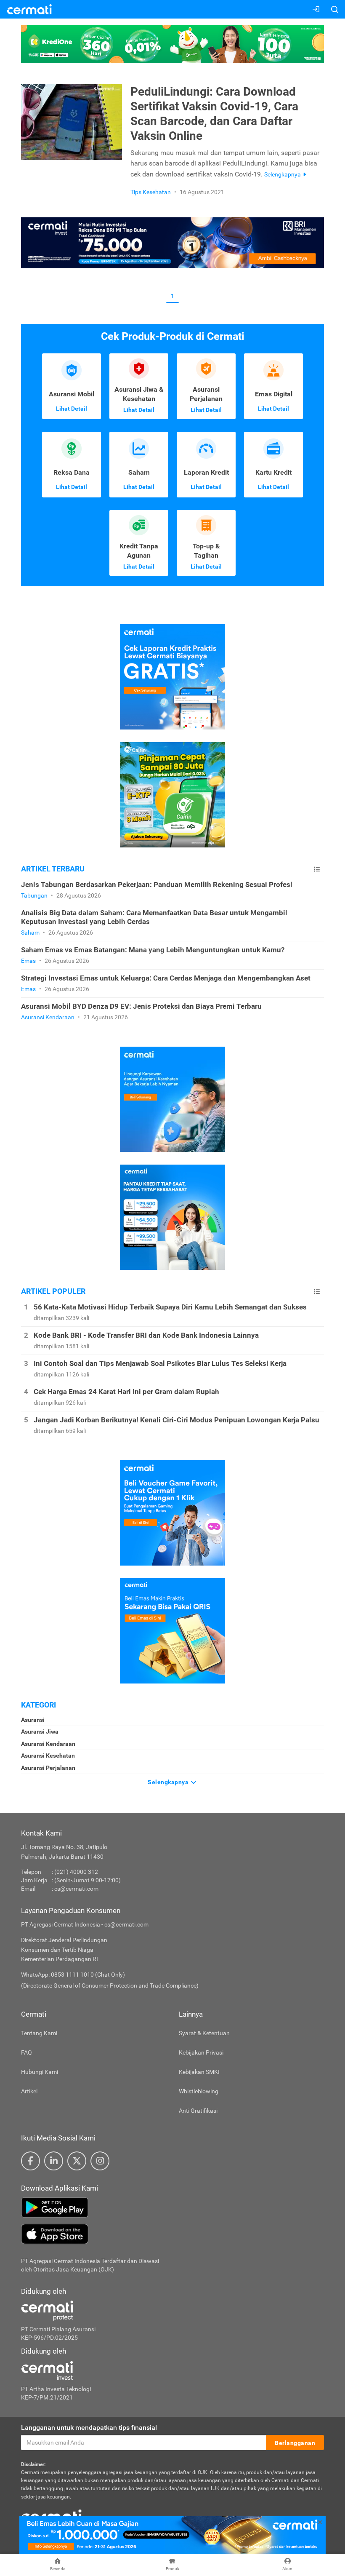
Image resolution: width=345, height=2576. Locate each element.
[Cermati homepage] (51, 2516)
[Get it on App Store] (172, 2234)
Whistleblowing (199, 2091)
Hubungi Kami (40, 2072)
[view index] (317, 869)
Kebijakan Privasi (201, 2052)
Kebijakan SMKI (199, 2072)
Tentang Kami (39, 2033)
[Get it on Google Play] (172, 2207)
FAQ (27, 2052)
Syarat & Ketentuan (204, 2033)
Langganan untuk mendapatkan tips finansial (89, 2428)
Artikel (29, 2091)
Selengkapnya (169, 1782)
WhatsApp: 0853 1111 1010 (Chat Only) (73, 1975)
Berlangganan (295, 2443)
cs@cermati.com (76, 1889)
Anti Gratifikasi (198, 2111)
